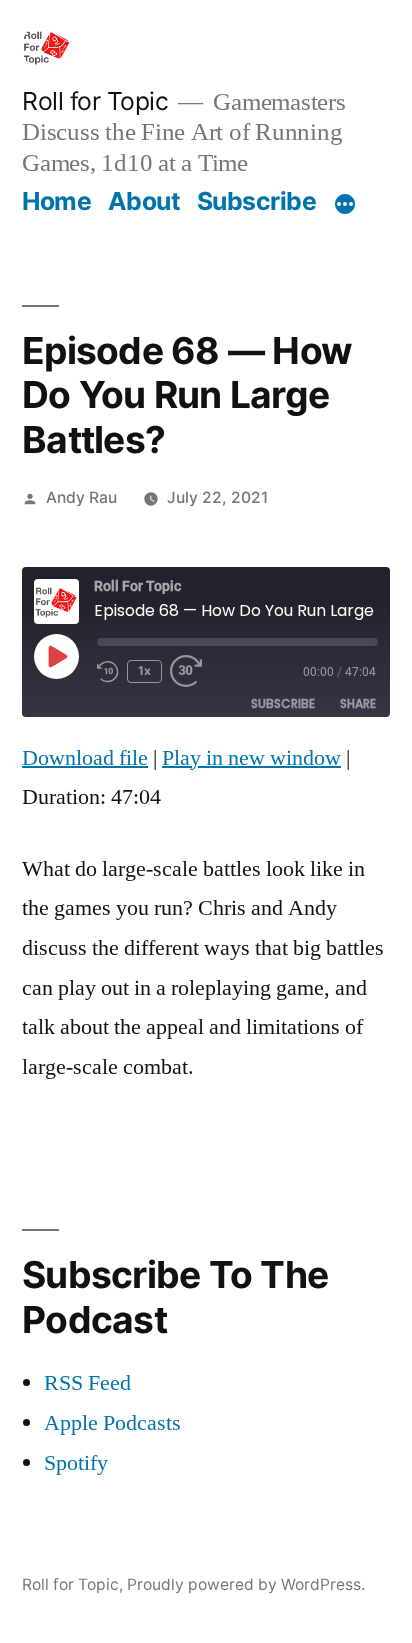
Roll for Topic (95, 101)
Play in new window (251, 758)
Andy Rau (81, 497)
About (144, 201)
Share (358, 703)
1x (144, 670)
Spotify (76, 1463)
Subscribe (257, 201)
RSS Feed (87, 1383)
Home (56, 201)
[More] (345, 205)
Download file (85, 758)
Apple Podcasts (112, 1423)
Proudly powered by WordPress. (246, 1584)
